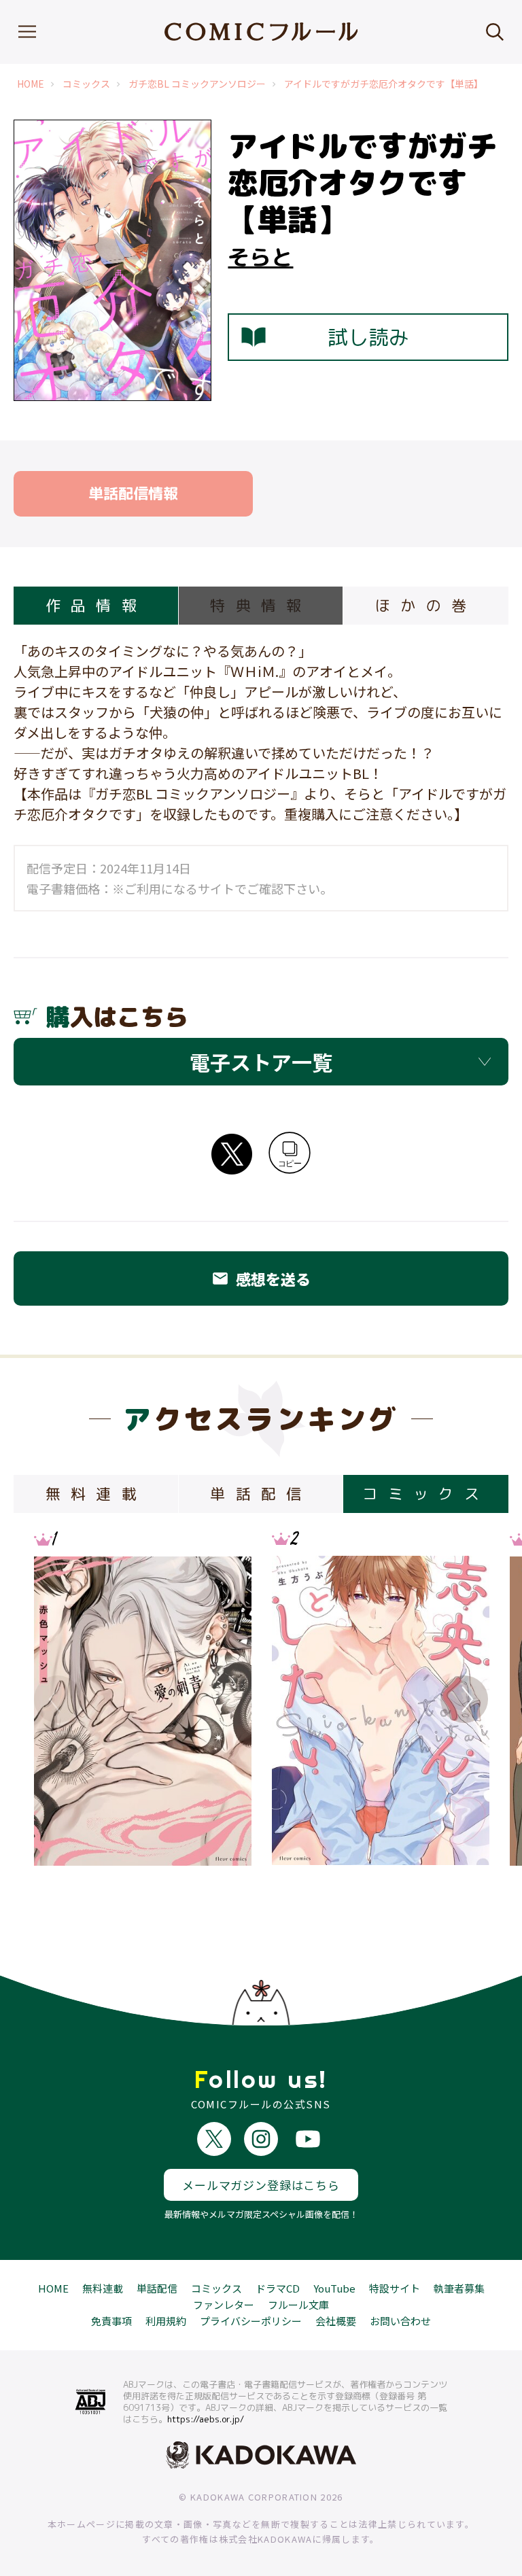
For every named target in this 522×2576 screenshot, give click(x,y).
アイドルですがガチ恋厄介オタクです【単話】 (384, 84)
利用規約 (166, 2321)
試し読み (368, 337)
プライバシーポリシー (251, 2321)
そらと (260, 257)
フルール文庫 (298, 2304)
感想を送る (261, 1278)
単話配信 (157, 2288)
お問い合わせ (400, 2321)
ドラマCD (278, 2288)
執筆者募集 (459, 2288)
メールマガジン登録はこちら (261, 2185)
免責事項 (111, 2321)
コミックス (86, 84)
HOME (31, 84)
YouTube (334, 2288)
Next (464, 1699)
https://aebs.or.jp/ (206, 2419)
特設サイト (395, 2288)
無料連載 (103, 2288)
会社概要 (336, 2321)
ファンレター (224, 2304)
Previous (58, 1699)
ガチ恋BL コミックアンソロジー (197, 84)
